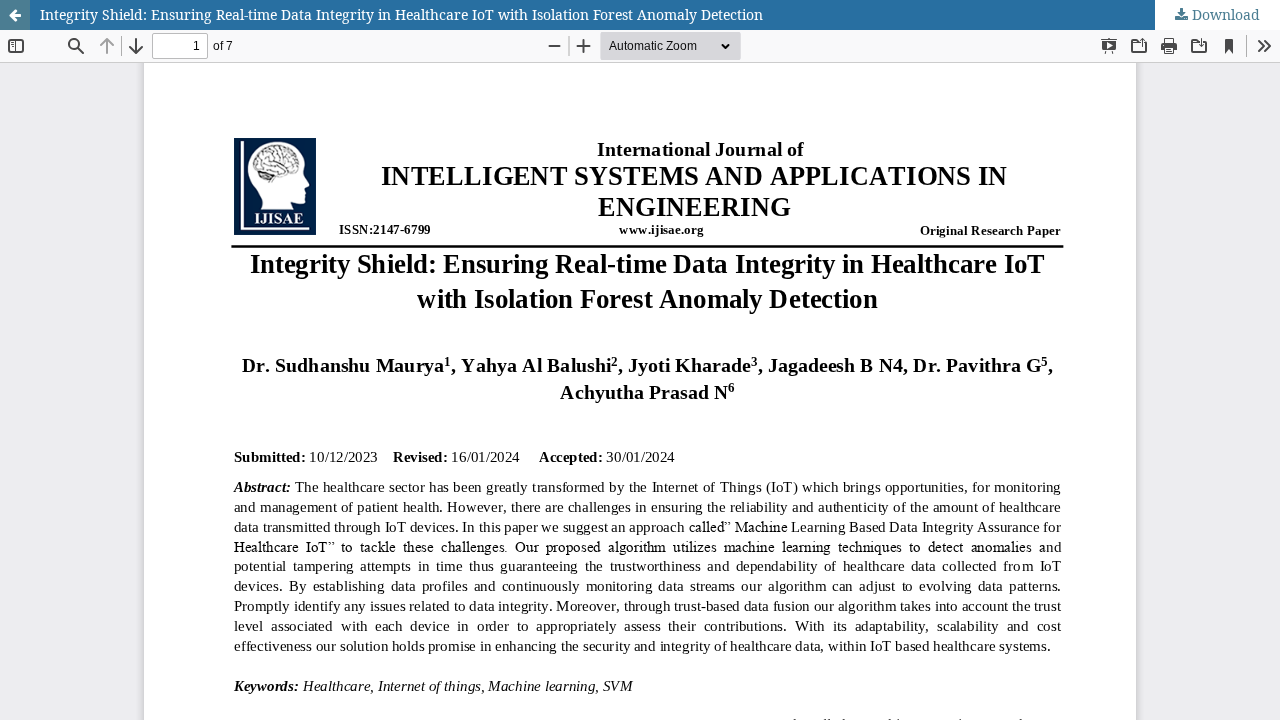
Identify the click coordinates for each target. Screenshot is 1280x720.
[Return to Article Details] (15, 15)
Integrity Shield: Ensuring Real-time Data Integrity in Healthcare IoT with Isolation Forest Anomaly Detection (401, 14)
